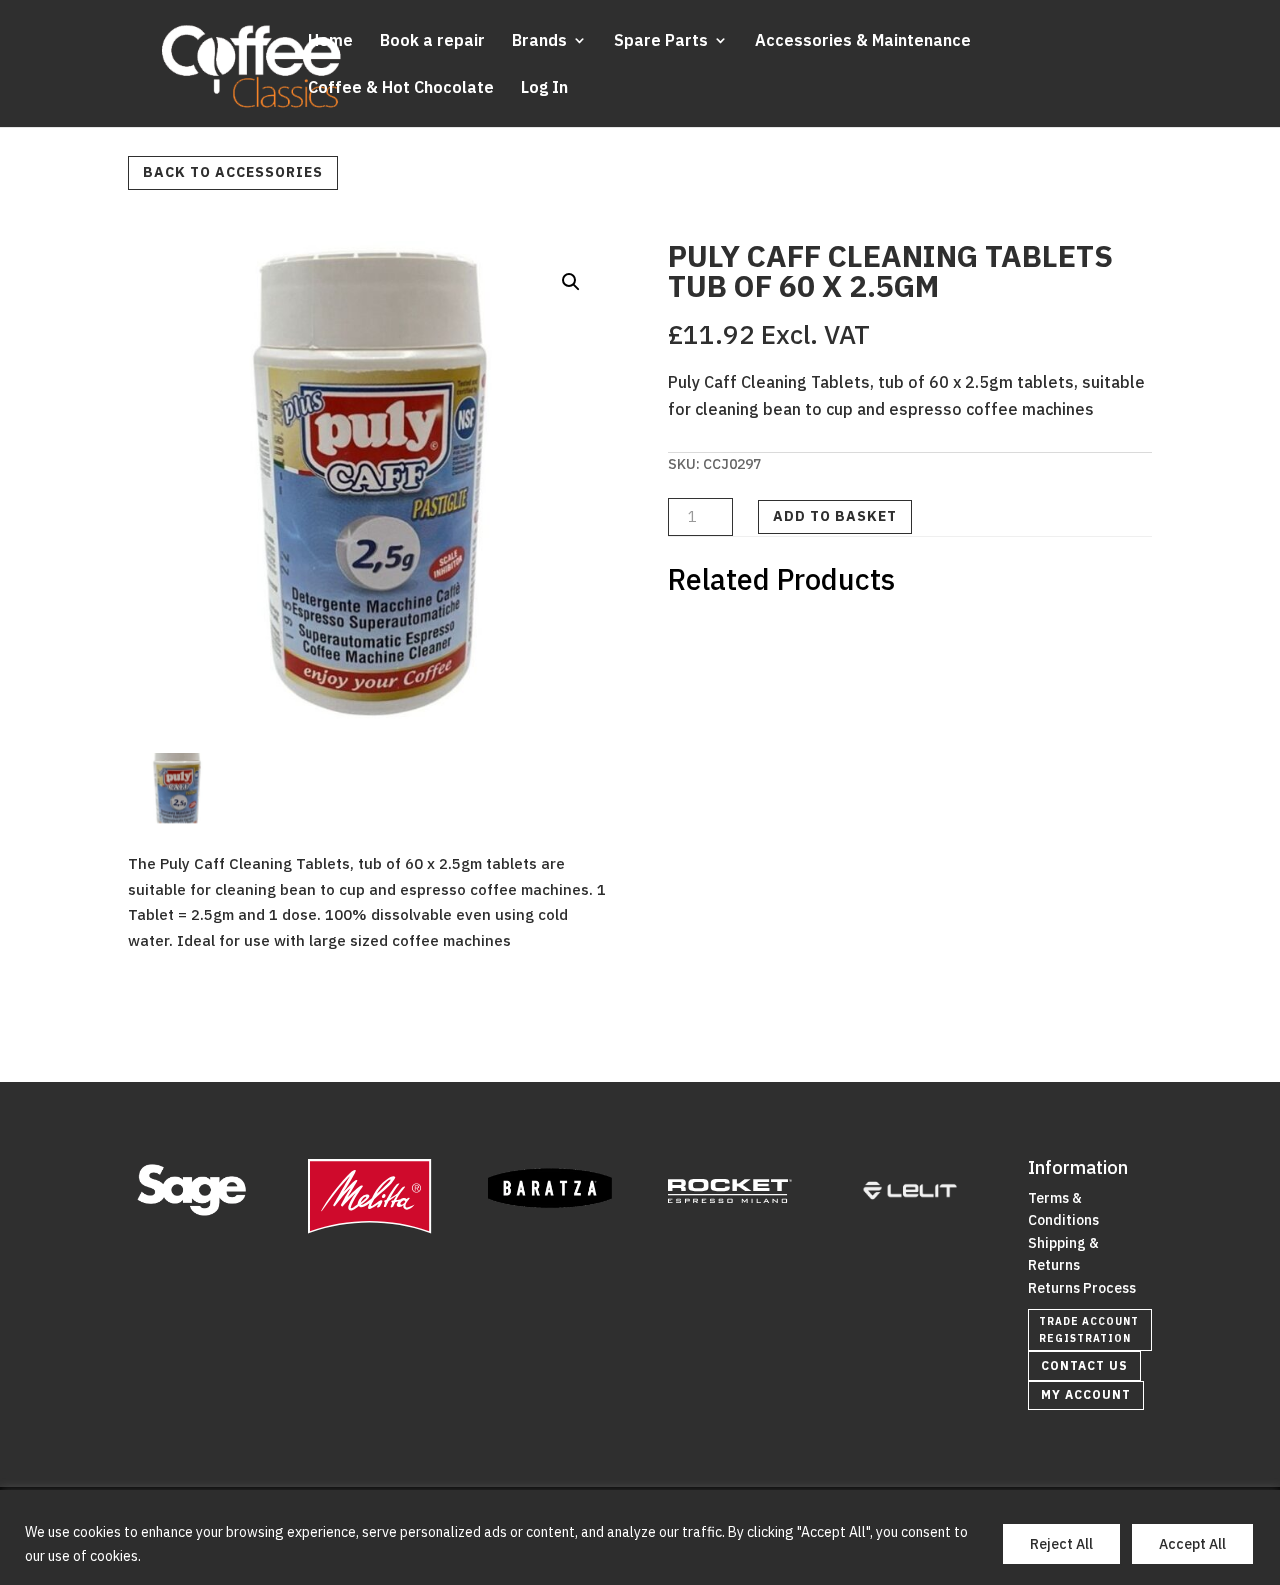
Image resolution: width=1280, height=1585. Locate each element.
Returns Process (1082, 1288)
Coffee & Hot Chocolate (401, 88)
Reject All (1061, 1544)
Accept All (1192, 1544)
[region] (640, 1537)
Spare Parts (661, 41)
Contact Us (1084, 1365)
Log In (544, 88)
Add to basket (835, 516)
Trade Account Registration (1089, 1330)
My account (1086, 1394)
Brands (539, 41)
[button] (571, 282)
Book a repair (432, 41)
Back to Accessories (233, 172)
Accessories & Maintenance (863, 41)
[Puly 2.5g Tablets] (177, 814)
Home (330, 41)
